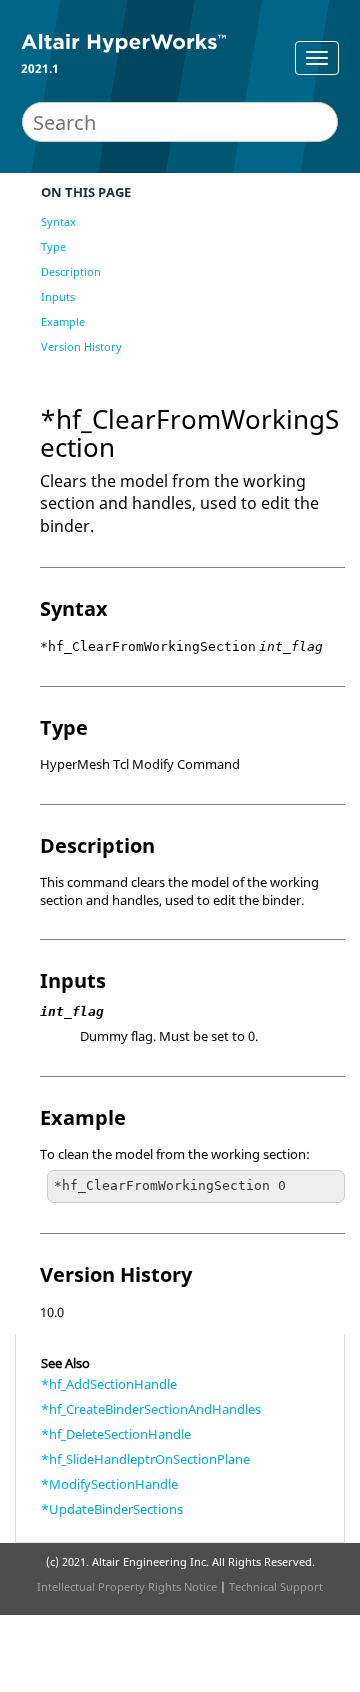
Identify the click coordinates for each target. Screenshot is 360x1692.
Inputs (58, 296)
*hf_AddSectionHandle (109, 1384)
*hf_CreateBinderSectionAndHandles (151, 1409)
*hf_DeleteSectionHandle (116, 1434)
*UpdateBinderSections (112, 1509)
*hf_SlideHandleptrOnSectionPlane (145, 1459)
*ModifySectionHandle (109, 1484)
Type (53, 246)
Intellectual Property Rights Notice (127, 1586)
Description (71, 271)
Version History (81, 346)
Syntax (58, 221)
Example (63, 321)
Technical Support (276, 1586)
